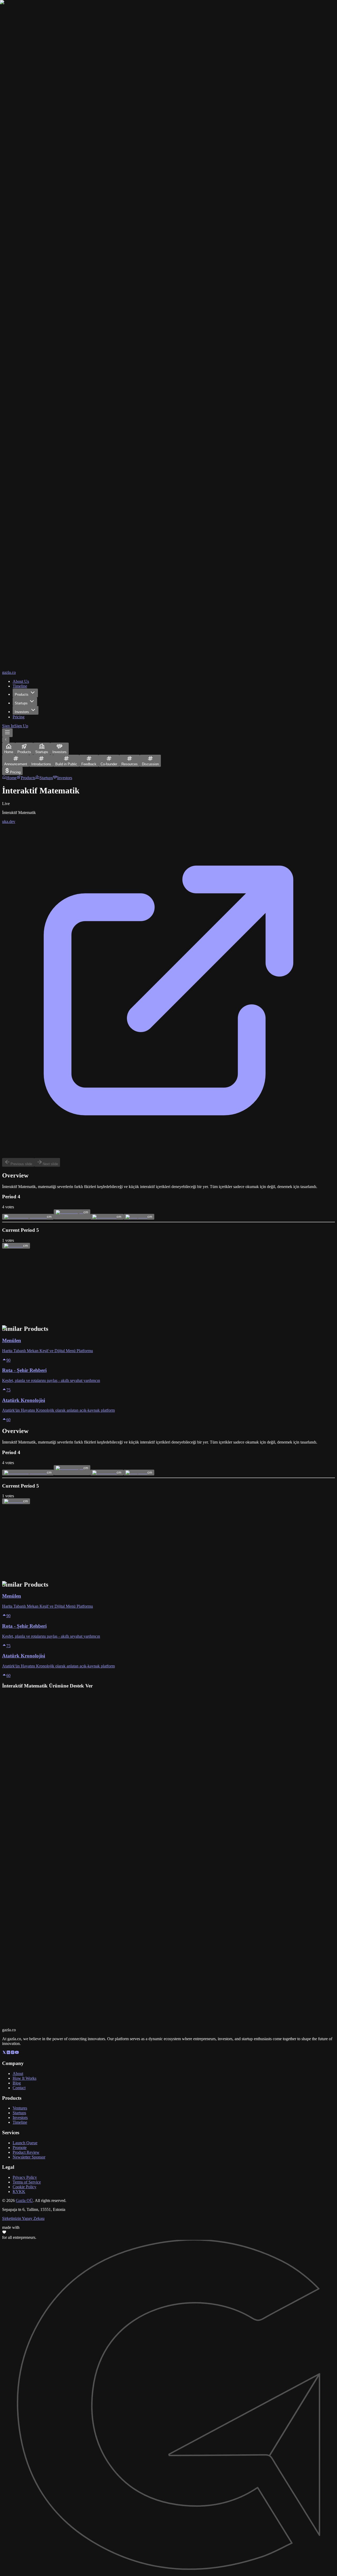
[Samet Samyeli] (70, 1212)
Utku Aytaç (52, 1288)
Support (14, 1317)
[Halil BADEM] (105, 1217)
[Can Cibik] (14, 1246)
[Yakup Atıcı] (137, 1217)
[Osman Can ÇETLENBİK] (26, 1217)
